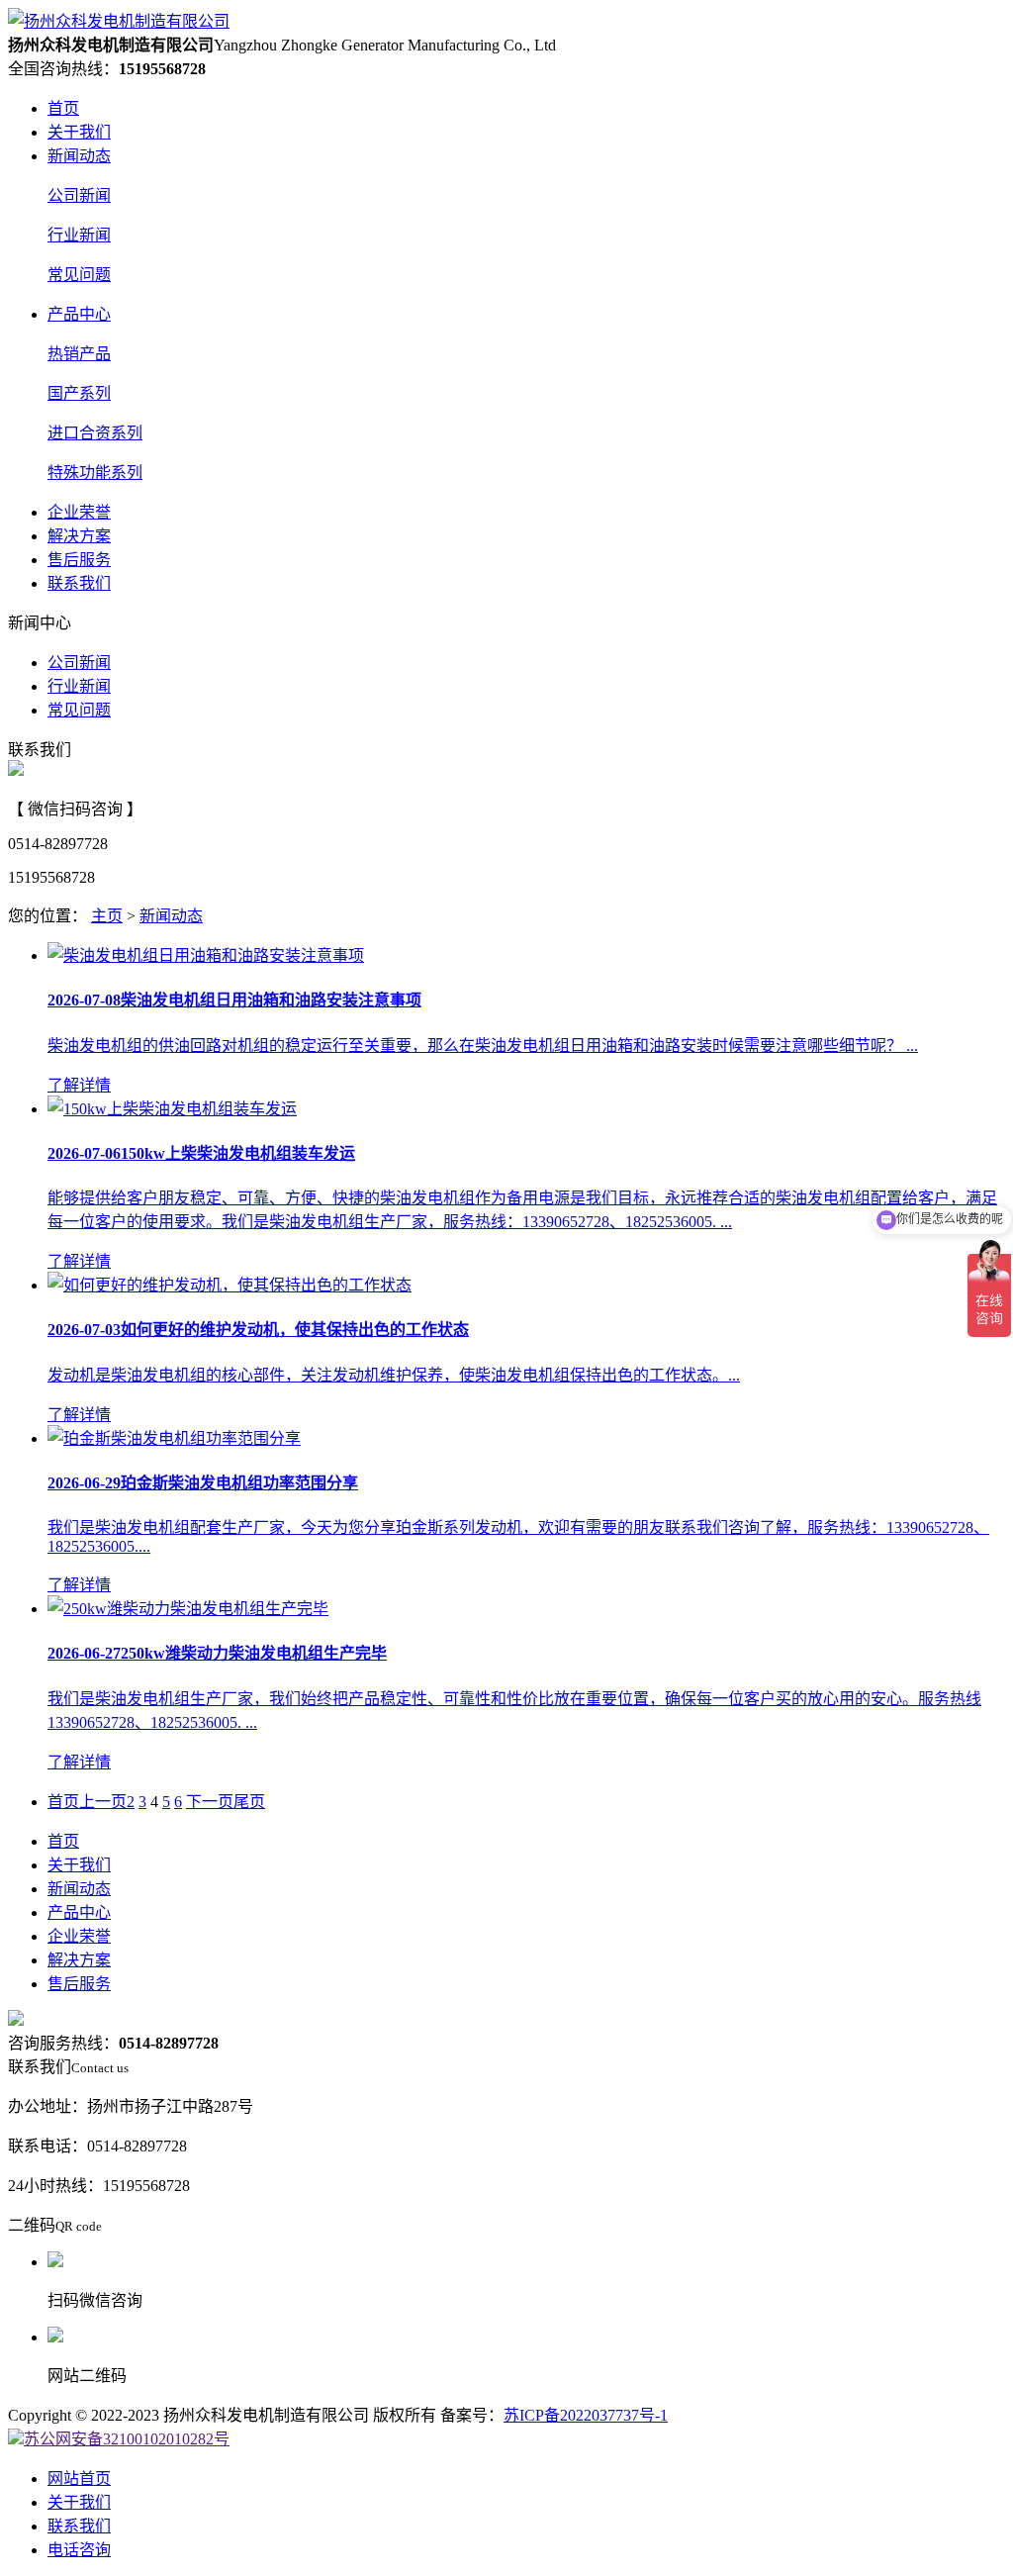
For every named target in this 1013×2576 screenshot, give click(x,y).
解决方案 (79, 536)
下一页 (210, 1802)
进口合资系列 (95, 433)
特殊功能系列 (95, 473)
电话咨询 (79, 2550)
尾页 (249, 1802)
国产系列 (79, 393)
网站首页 (79, 2479)
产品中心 (79, 314)
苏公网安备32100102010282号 (127, 2439)
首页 (63, 108)
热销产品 (79, 354)
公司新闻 (79, 195)
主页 (107, 916)
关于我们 (79, 132)
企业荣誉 (79, 512)
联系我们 (79, 583)
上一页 (103, 1802)
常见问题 (79, 275)
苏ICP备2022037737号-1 (586, 2415)
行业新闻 (79, 235)
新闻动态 (79, 156)
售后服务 (79, 560)
